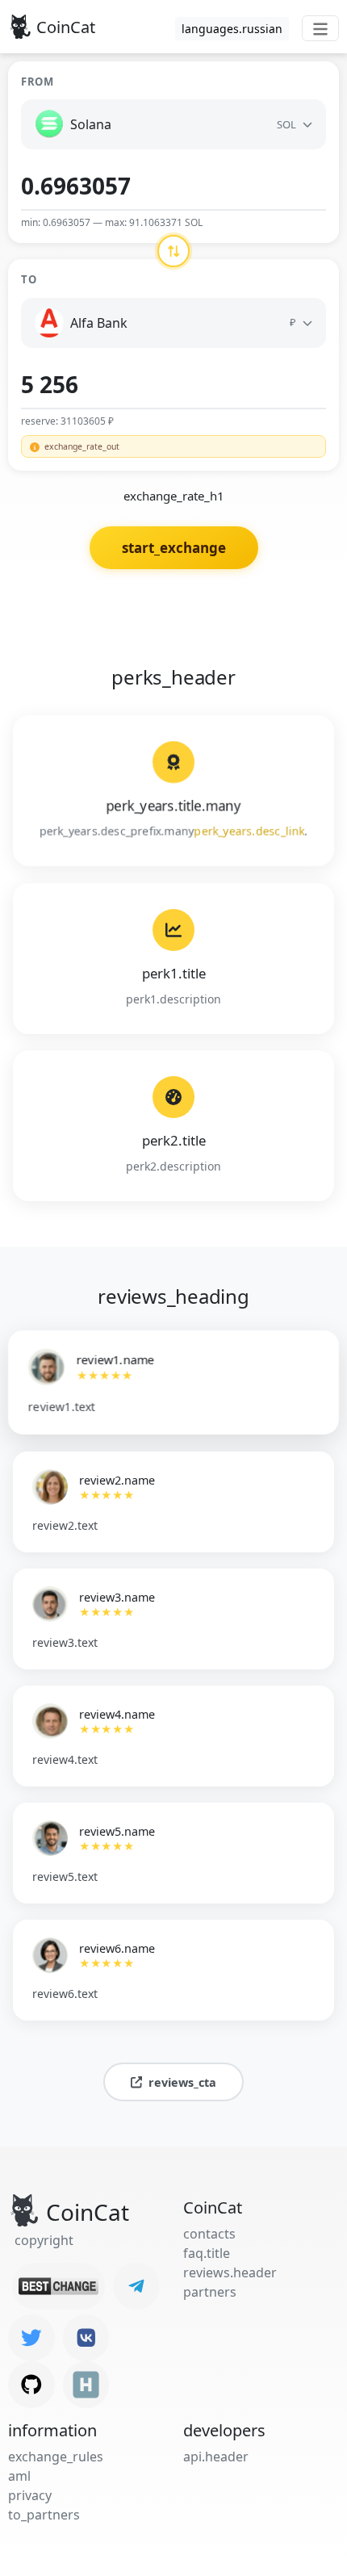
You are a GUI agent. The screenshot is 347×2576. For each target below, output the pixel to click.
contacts (209, 2234)
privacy (30, 2495)
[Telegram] (136, 2286)
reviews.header (230, 2272)
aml (19, 2476)
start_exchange (174, 548)
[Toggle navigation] (320, 28)
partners (210, 2292)
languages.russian (232, 29)
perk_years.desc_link (250, 831)
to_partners (44, 2515)
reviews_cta (182, 2082)
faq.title (207, 2253)
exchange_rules (56, 2457)
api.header (216, 2457)
